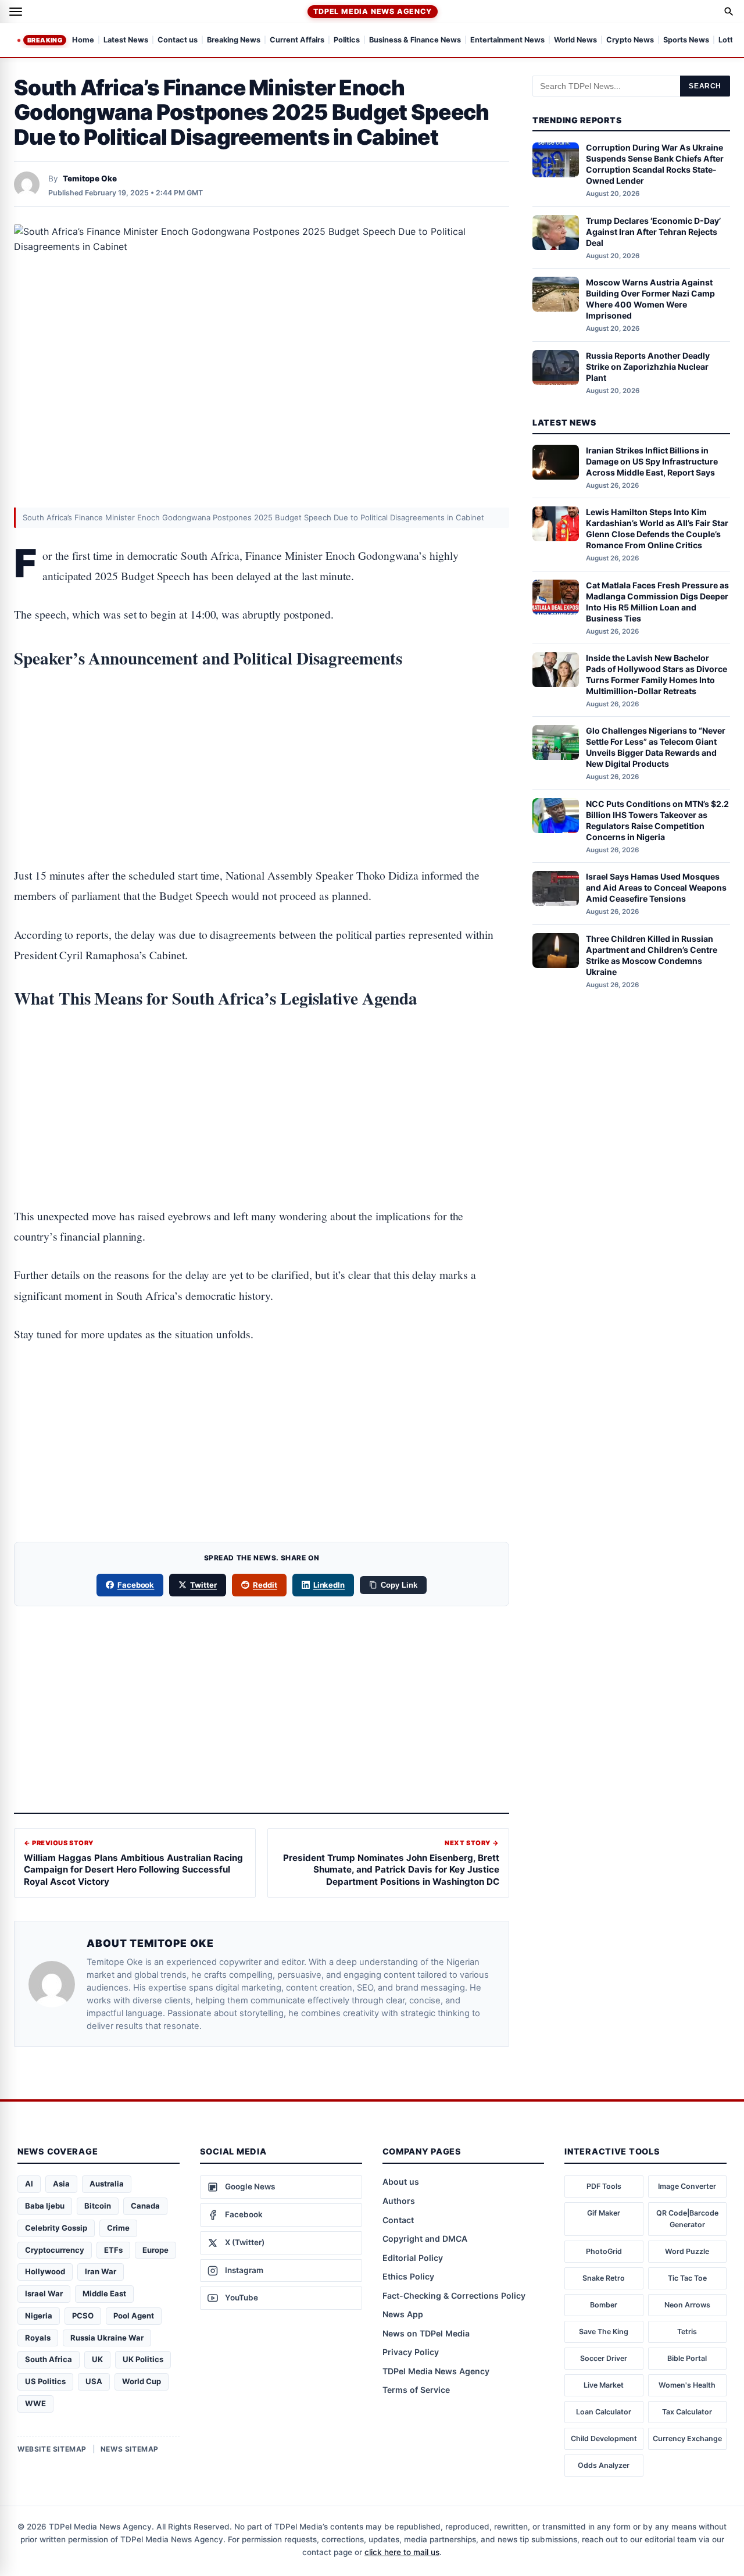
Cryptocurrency (55, 2250)
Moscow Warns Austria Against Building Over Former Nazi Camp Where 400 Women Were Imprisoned (650, 299)
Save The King (604, 2332)
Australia (107, 2184)
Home (83, 40)
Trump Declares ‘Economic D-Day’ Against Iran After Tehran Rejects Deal (653, 232)
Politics (347, 40)
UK (97, 2359)
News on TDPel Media (426, 2333)
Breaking (45, 40)
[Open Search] (729, 12)
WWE (35, 2403)
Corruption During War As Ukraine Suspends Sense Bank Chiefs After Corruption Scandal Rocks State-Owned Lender (655, 165)
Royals (38, 2338)
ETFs (113, 2250)
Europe (155, 2250)
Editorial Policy (413, 2258)
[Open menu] (16, 12)
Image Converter (687, 2186)
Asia (61, 2184)
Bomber (604, 2305)
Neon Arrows (687, 2305)
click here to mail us (402, 2552)
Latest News (126, 40)
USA (94, 2381)
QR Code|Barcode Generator (687, 2219)
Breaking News (234, 40)
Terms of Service (416, 2390)
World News (575, 40)
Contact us (178, 40)
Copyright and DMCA (425, 2239)
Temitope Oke (90, 178)
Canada (145, 2206)
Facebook (136, 1585)
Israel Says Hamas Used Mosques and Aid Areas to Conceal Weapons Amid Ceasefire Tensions (656, 887)
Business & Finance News (415, 40)
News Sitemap (130, 2449)
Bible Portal (687, 2358)
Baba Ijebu (45, 2206)
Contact (398, 2220)
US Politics (45, 2381)
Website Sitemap (52, 2449)
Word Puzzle (687, 2251)
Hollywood (45, 2271)
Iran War (101, 2271)
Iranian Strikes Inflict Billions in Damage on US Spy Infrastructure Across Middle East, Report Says (652, 461)
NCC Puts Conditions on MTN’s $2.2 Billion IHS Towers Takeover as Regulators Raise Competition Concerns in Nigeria (657, 820)
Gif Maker (604, 2213)
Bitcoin (98, 2206)
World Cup (142, 2381)
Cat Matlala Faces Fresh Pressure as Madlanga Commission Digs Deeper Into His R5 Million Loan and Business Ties (657, 602)
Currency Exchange (687, 2439)
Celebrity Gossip (56, 2228)
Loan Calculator (604, 2412)
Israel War (44, 2293)
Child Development (604, 2439)
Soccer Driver (604, 2358)
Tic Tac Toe (687, 2278)
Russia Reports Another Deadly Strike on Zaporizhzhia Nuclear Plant (648, 367)
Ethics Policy (408, 2276)
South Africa (49, 2359)
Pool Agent (134, 2316)
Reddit (265, 1585)
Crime (118, 2228)
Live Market (604, 2385)
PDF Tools (604, 2186)
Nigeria (39, 2316)
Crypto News (630, 40)
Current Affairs (297, 40)
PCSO (83, 2316)
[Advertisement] (262, 731)
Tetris (687, 2332)
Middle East (104, 2293)
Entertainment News (507, 40)
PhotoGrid (604, 2251)
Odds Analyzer (604, 2465)
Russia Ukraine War (107, 2338)
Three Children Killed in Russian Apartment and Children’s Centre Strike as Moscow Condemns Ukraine (652, 955)
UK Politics (143, 2359)
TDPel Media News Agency (372, 11)
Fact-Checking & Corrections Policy (454, 2295)
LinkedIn (329, 1585)
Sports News (686, 40)
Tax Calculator (687, 2412)
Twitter (203, 1585)
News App (403, 2314)
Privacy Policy (411, 2352)
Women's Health (687, 2385)
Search (705, 86)
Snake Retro (604, 2278)
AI (29, 2184)
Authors (399, 2201)
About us (401, 2182)
